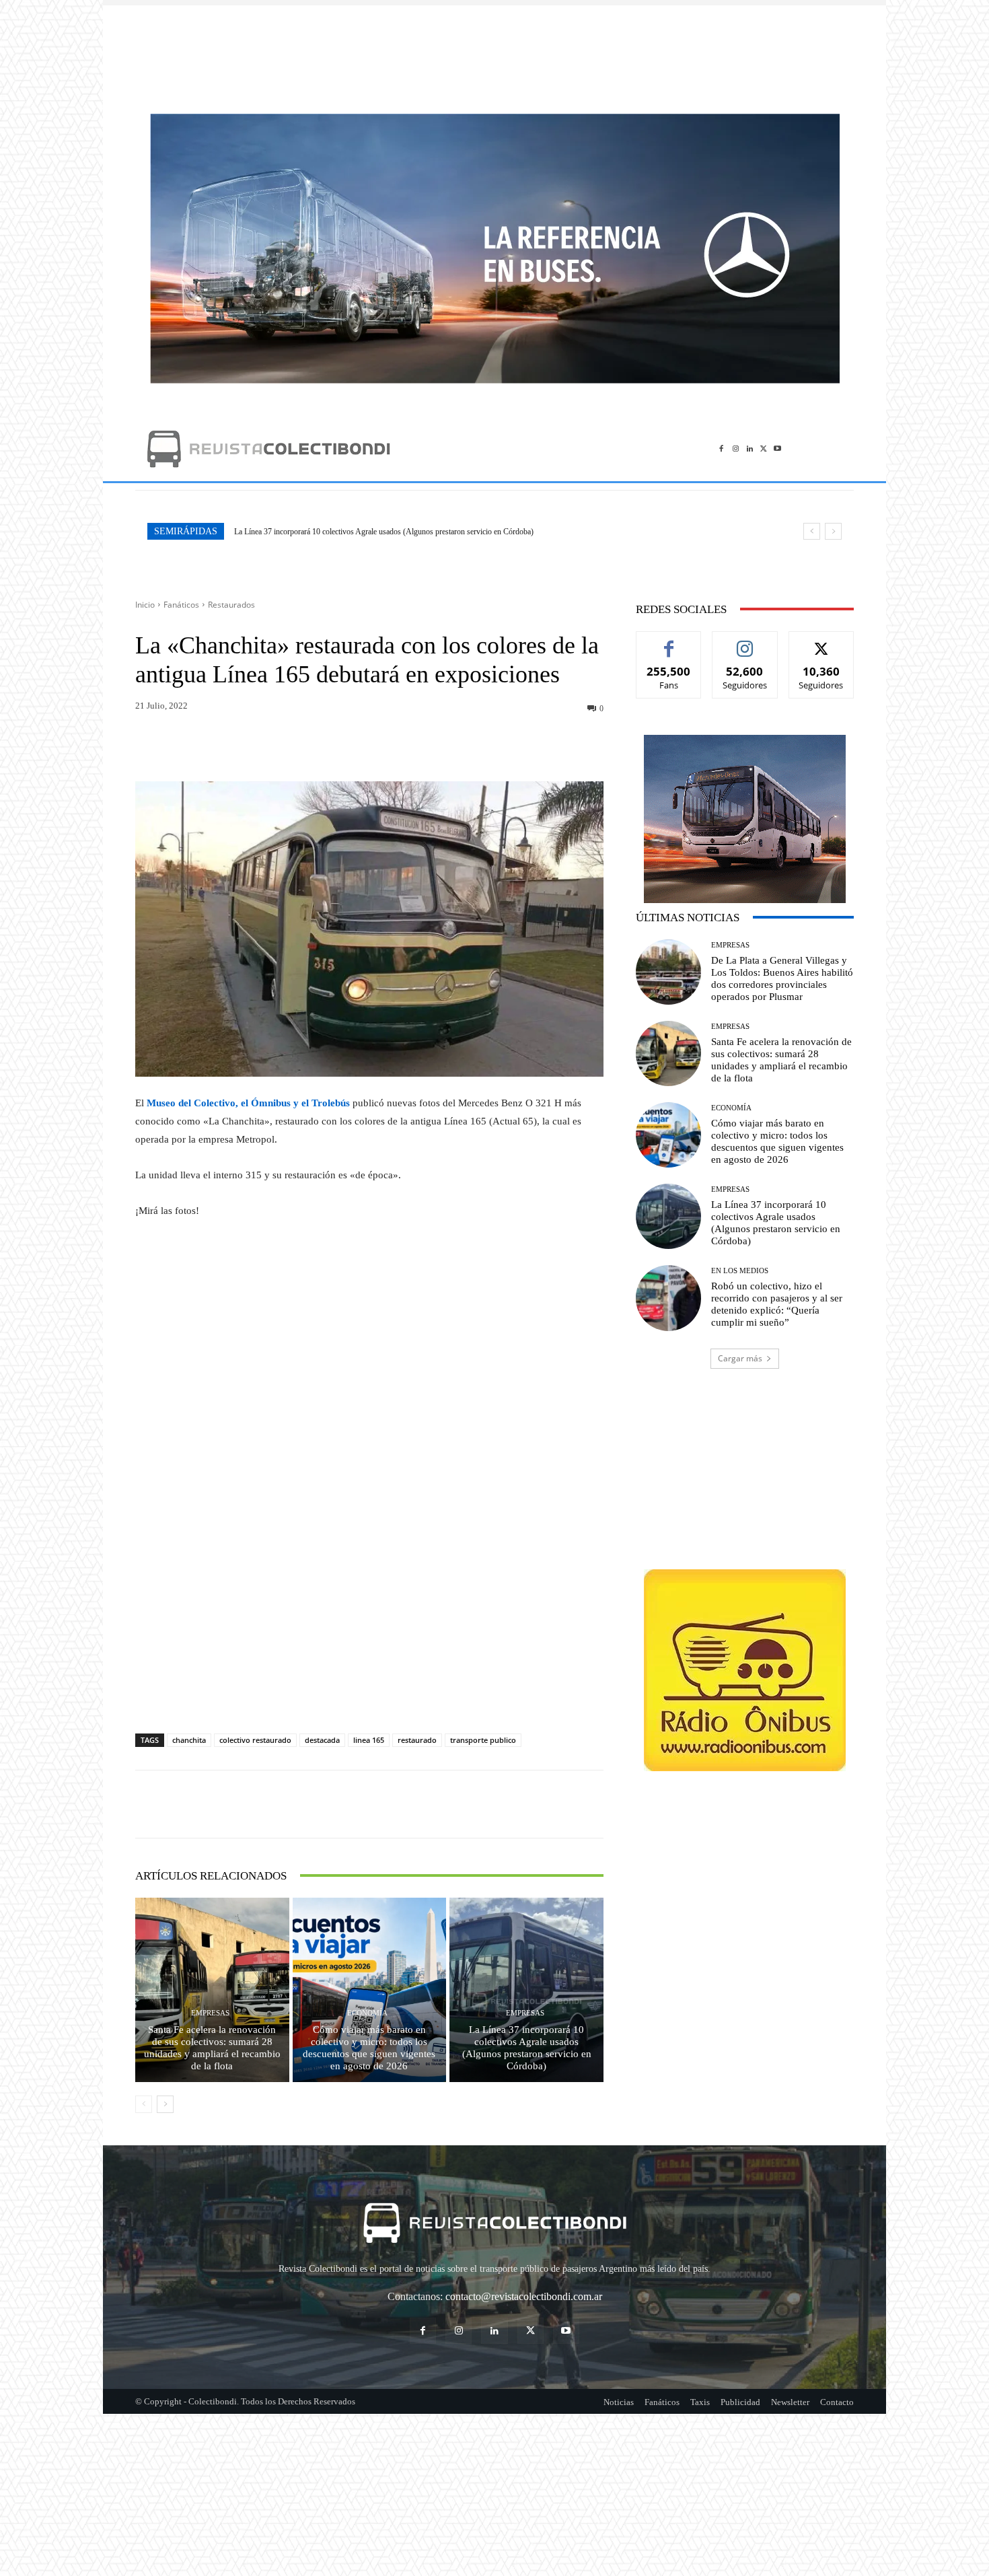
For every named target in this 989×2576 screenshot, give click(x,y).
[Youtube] (777, 449)
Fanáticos (181, 605)
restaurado (417, 1740)
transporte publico (483, 1740)
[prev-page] (144, 2104)
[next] (833, 531)
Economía (367, 2013)
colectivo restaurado (255, 1740)
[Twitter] (763, 449)
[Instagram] (736, 449)
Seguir (745, 642)
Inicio (145, 605)
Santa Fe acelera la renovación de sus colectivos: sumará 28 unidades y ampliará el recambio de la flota (212, 2048)
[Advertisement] (494, 52)
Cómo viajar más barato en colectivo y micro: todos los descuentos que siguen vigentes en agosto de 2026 (369, 2048)
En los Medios (740, 1271)
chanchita (189, 1740)
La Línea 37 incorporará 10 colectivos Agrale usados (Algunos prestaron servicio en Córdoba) (527, 2048)
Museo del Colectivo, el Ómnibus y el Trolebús (248, 1103)
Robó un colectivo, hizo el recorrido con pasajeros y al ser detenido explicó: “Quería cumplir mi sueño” (398, 532)
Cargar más (740, 1358)
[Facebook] (722, 449)
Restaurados (231, 605)
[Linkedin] (750, 449)
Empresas (210, 2013)
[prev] (812, 531)
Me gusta (669, 642)
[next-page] (165, 2104)
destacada (322, 1740)
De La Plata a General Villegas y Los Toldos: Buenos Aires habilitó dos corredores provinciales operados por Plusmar (782, 978)
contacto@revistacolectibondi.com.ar (524, 2296)
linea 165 (369, 1740)
